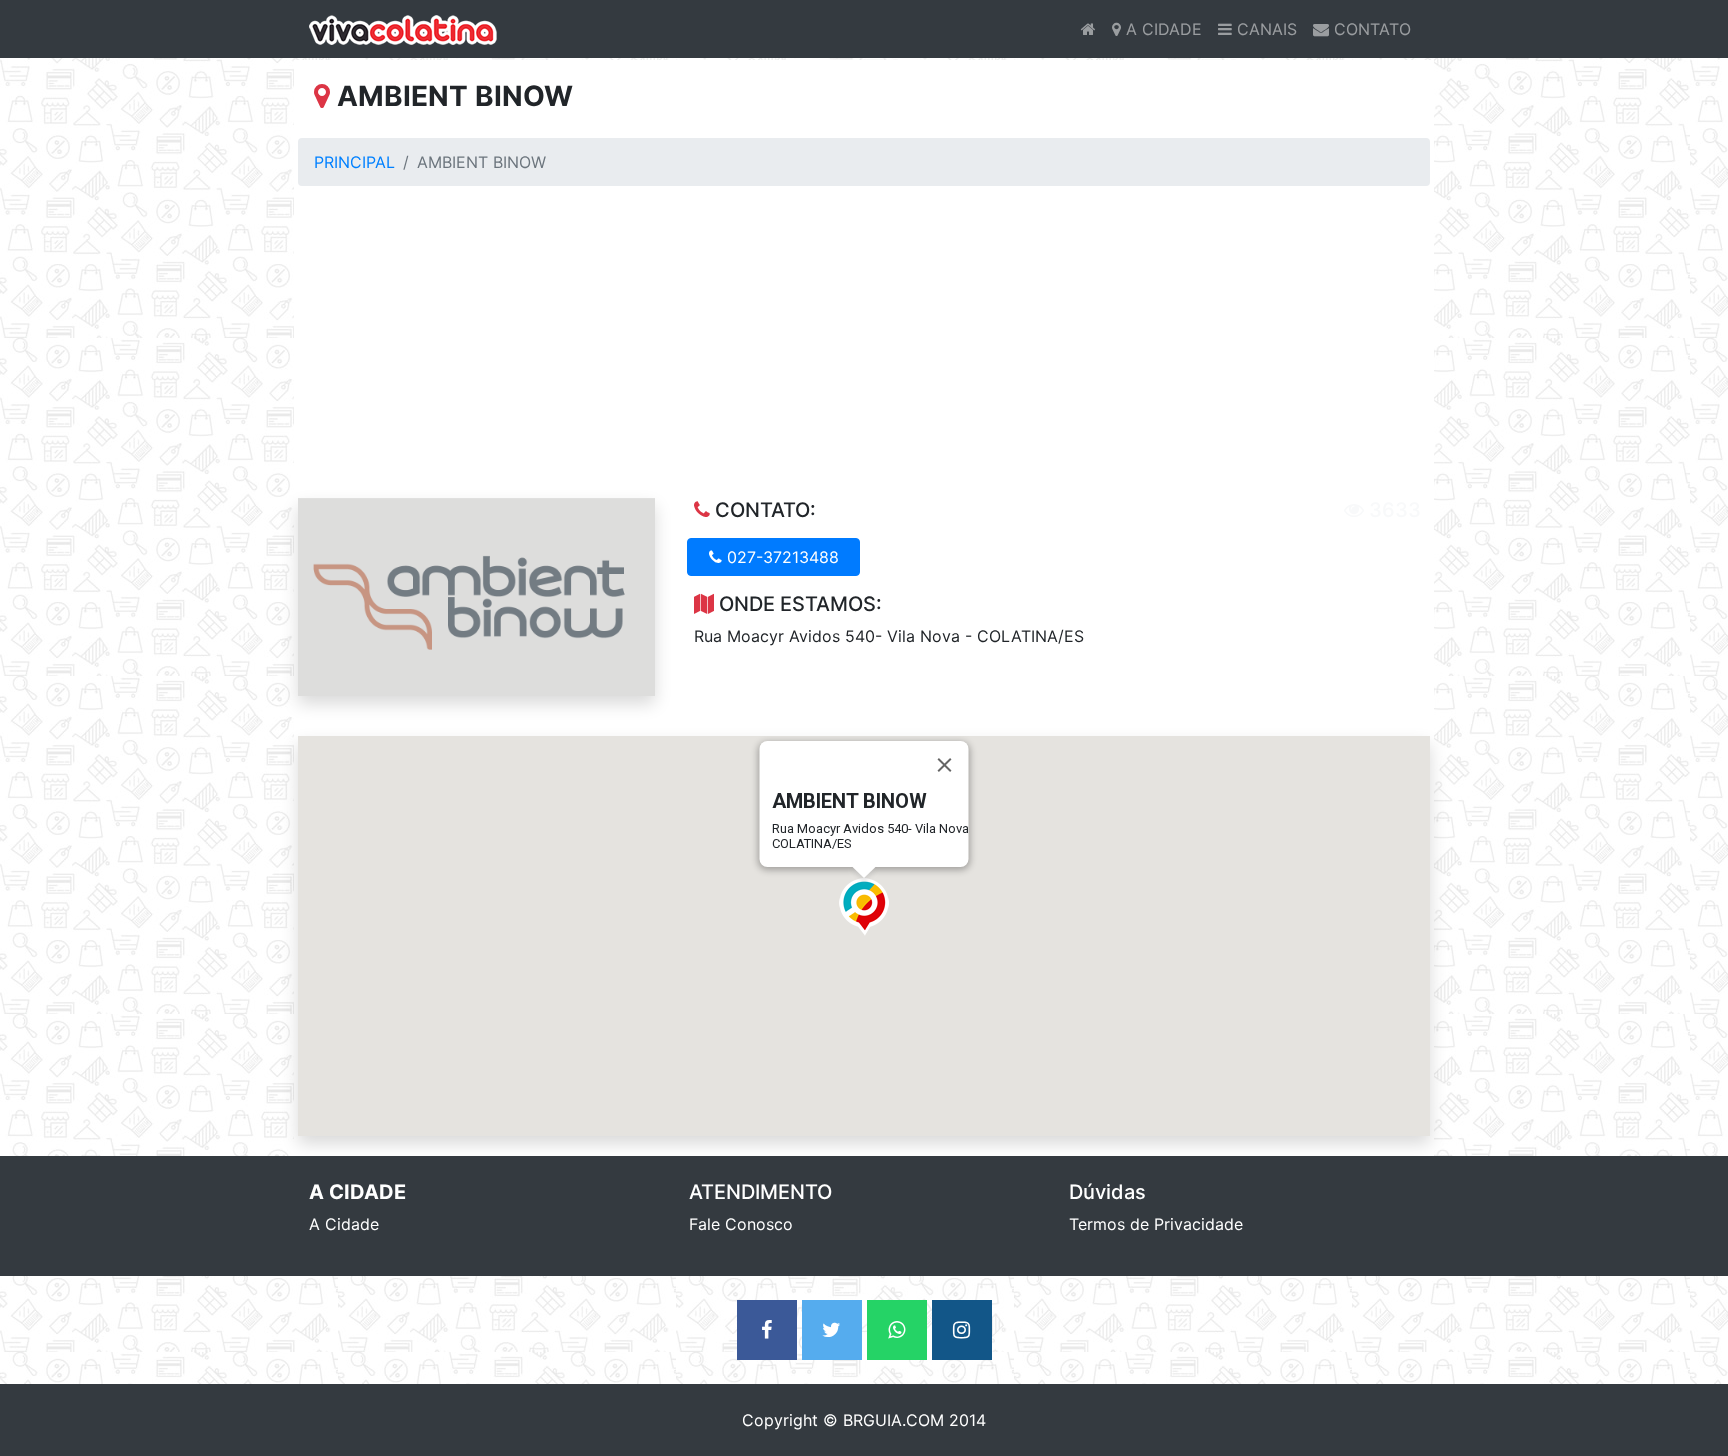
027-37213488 (780, 557)
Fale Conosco (741, 1224)
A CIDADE (1161, 29)
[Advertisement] (864, 350)
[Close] (945, 765)
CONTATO (1370, 29)
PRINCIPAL (354, 162)
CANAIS (1264, 29)
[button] (864, 907)
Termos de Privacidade (1156, 1224)
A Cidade (344, 1224)
